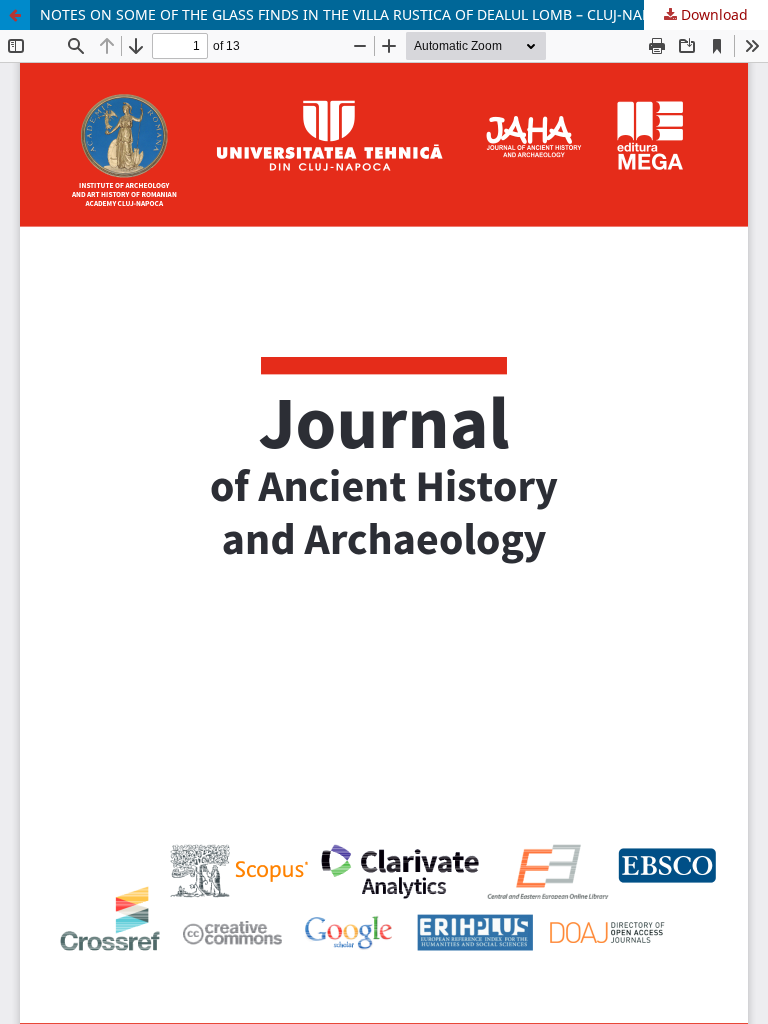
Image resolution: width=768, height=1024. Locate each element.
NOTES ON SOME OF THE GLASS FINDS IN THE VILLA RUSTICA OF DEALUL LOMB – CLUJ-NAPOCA (359, 14)
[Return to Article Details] (15, 15)
